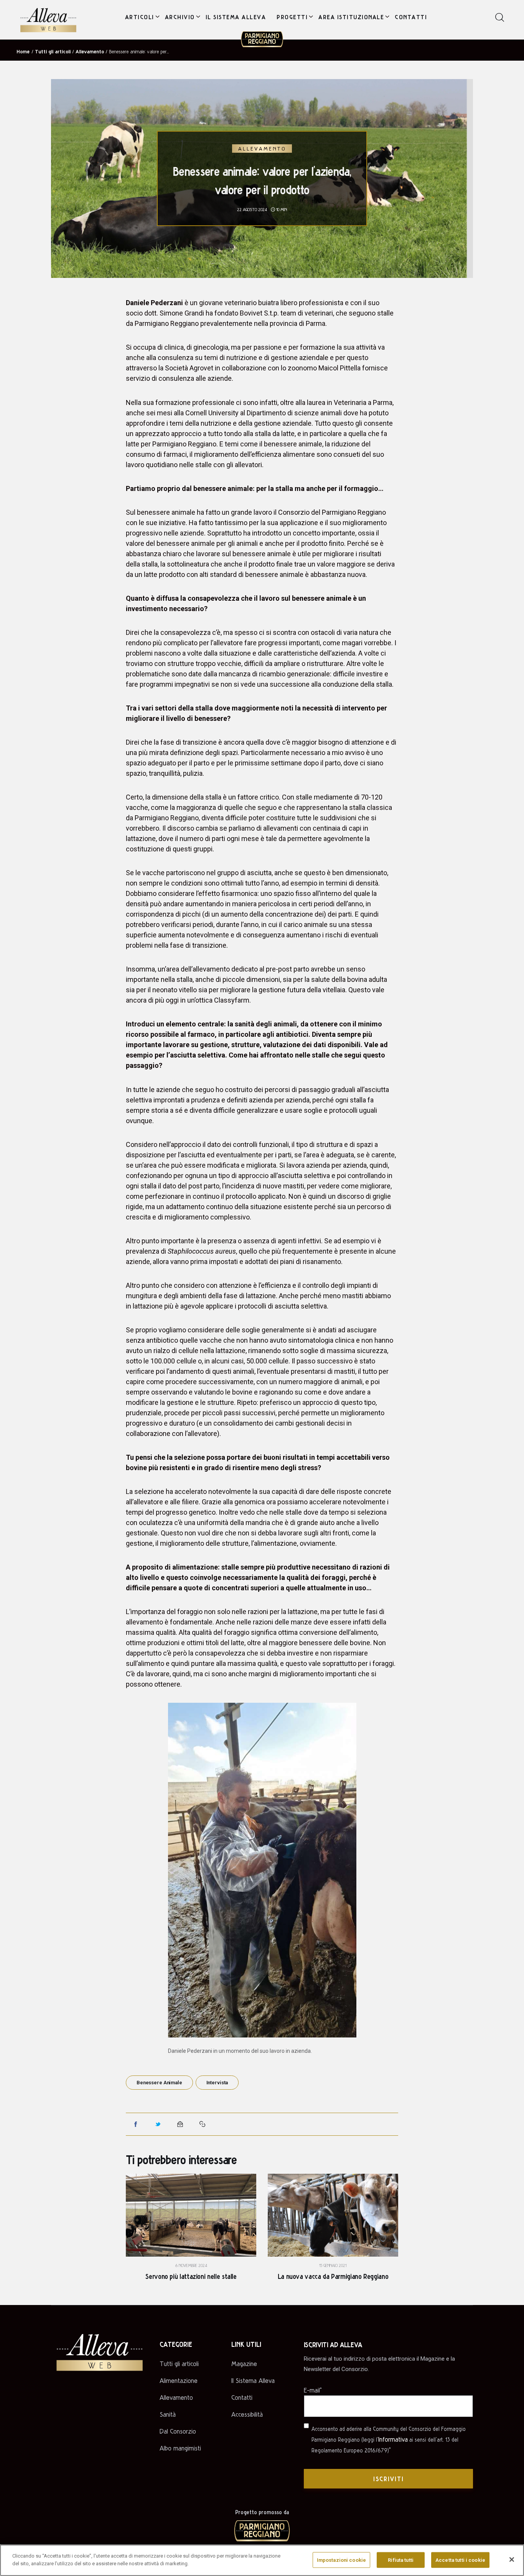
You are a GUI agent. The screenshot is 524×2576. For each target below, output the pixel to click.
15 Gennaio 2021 (333, 2265)
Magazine (244, 2364)
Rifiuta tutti (401, 2560)
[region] (262, 2560)
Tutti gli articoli (53, 51)
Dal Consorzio (178, 2431)
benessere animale (159, 2083)
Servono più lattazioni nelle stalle (191, 2276)
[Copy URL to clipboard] (203, 2124)
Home (23, 51)
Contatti (242, 2397)
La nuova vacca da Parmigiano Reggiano (333, 2276)
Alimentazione (179, 2380)
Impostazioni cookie (341, 2560)
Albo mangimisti (180, 2448)
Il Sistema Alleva (253, 2380)
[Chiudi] (512, 2559)
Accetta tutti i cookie (460, 2560)
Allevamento (90, 51)
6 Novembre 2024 (191, 2265)
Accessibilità (247, 2414)
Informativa (393, 2439)
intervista (217, 2083)
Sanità (168, 2414)
